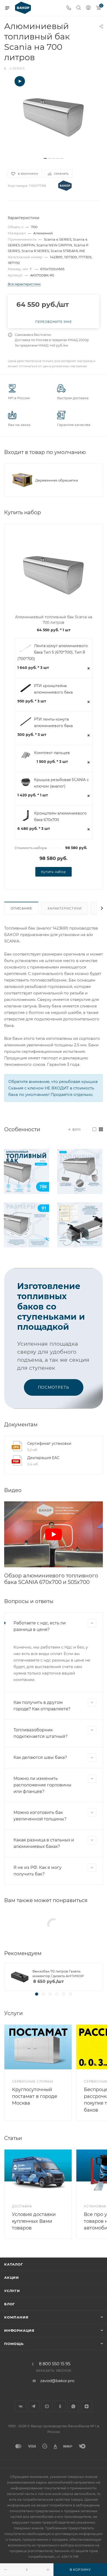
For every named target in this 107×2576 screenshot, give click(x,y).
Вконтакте (20, 2406)
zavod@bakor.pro (57, 2381)
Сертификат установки (49, 1443)
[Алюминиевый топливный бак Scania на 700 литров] (53, 115)
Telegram (34, 2406)
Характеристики (65, 908)
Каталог (14, 2264)
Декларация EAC (43, 1458)
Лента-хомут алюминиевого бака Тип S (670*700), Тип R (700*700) (53, 652)
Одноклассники (60, 2406)
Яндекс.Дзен (87, 2406)
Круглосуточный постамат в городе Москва (35, 2096)
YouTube (47, 2406)
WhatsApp (73, 2406)
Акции (12, 2277)
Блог (10, 2304)
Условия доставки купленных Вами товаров (34, 2221)
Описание (21, 908)
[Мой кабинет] (88, 8)
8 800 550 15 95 (55, 2364)
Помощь (14, 2344)
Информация (19, 2330)
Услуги (12, 2291)
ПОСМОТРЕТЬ (54, 1387)
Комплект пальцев (52, 753)
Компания (16, 2317)
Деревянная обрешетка (57, 480)
